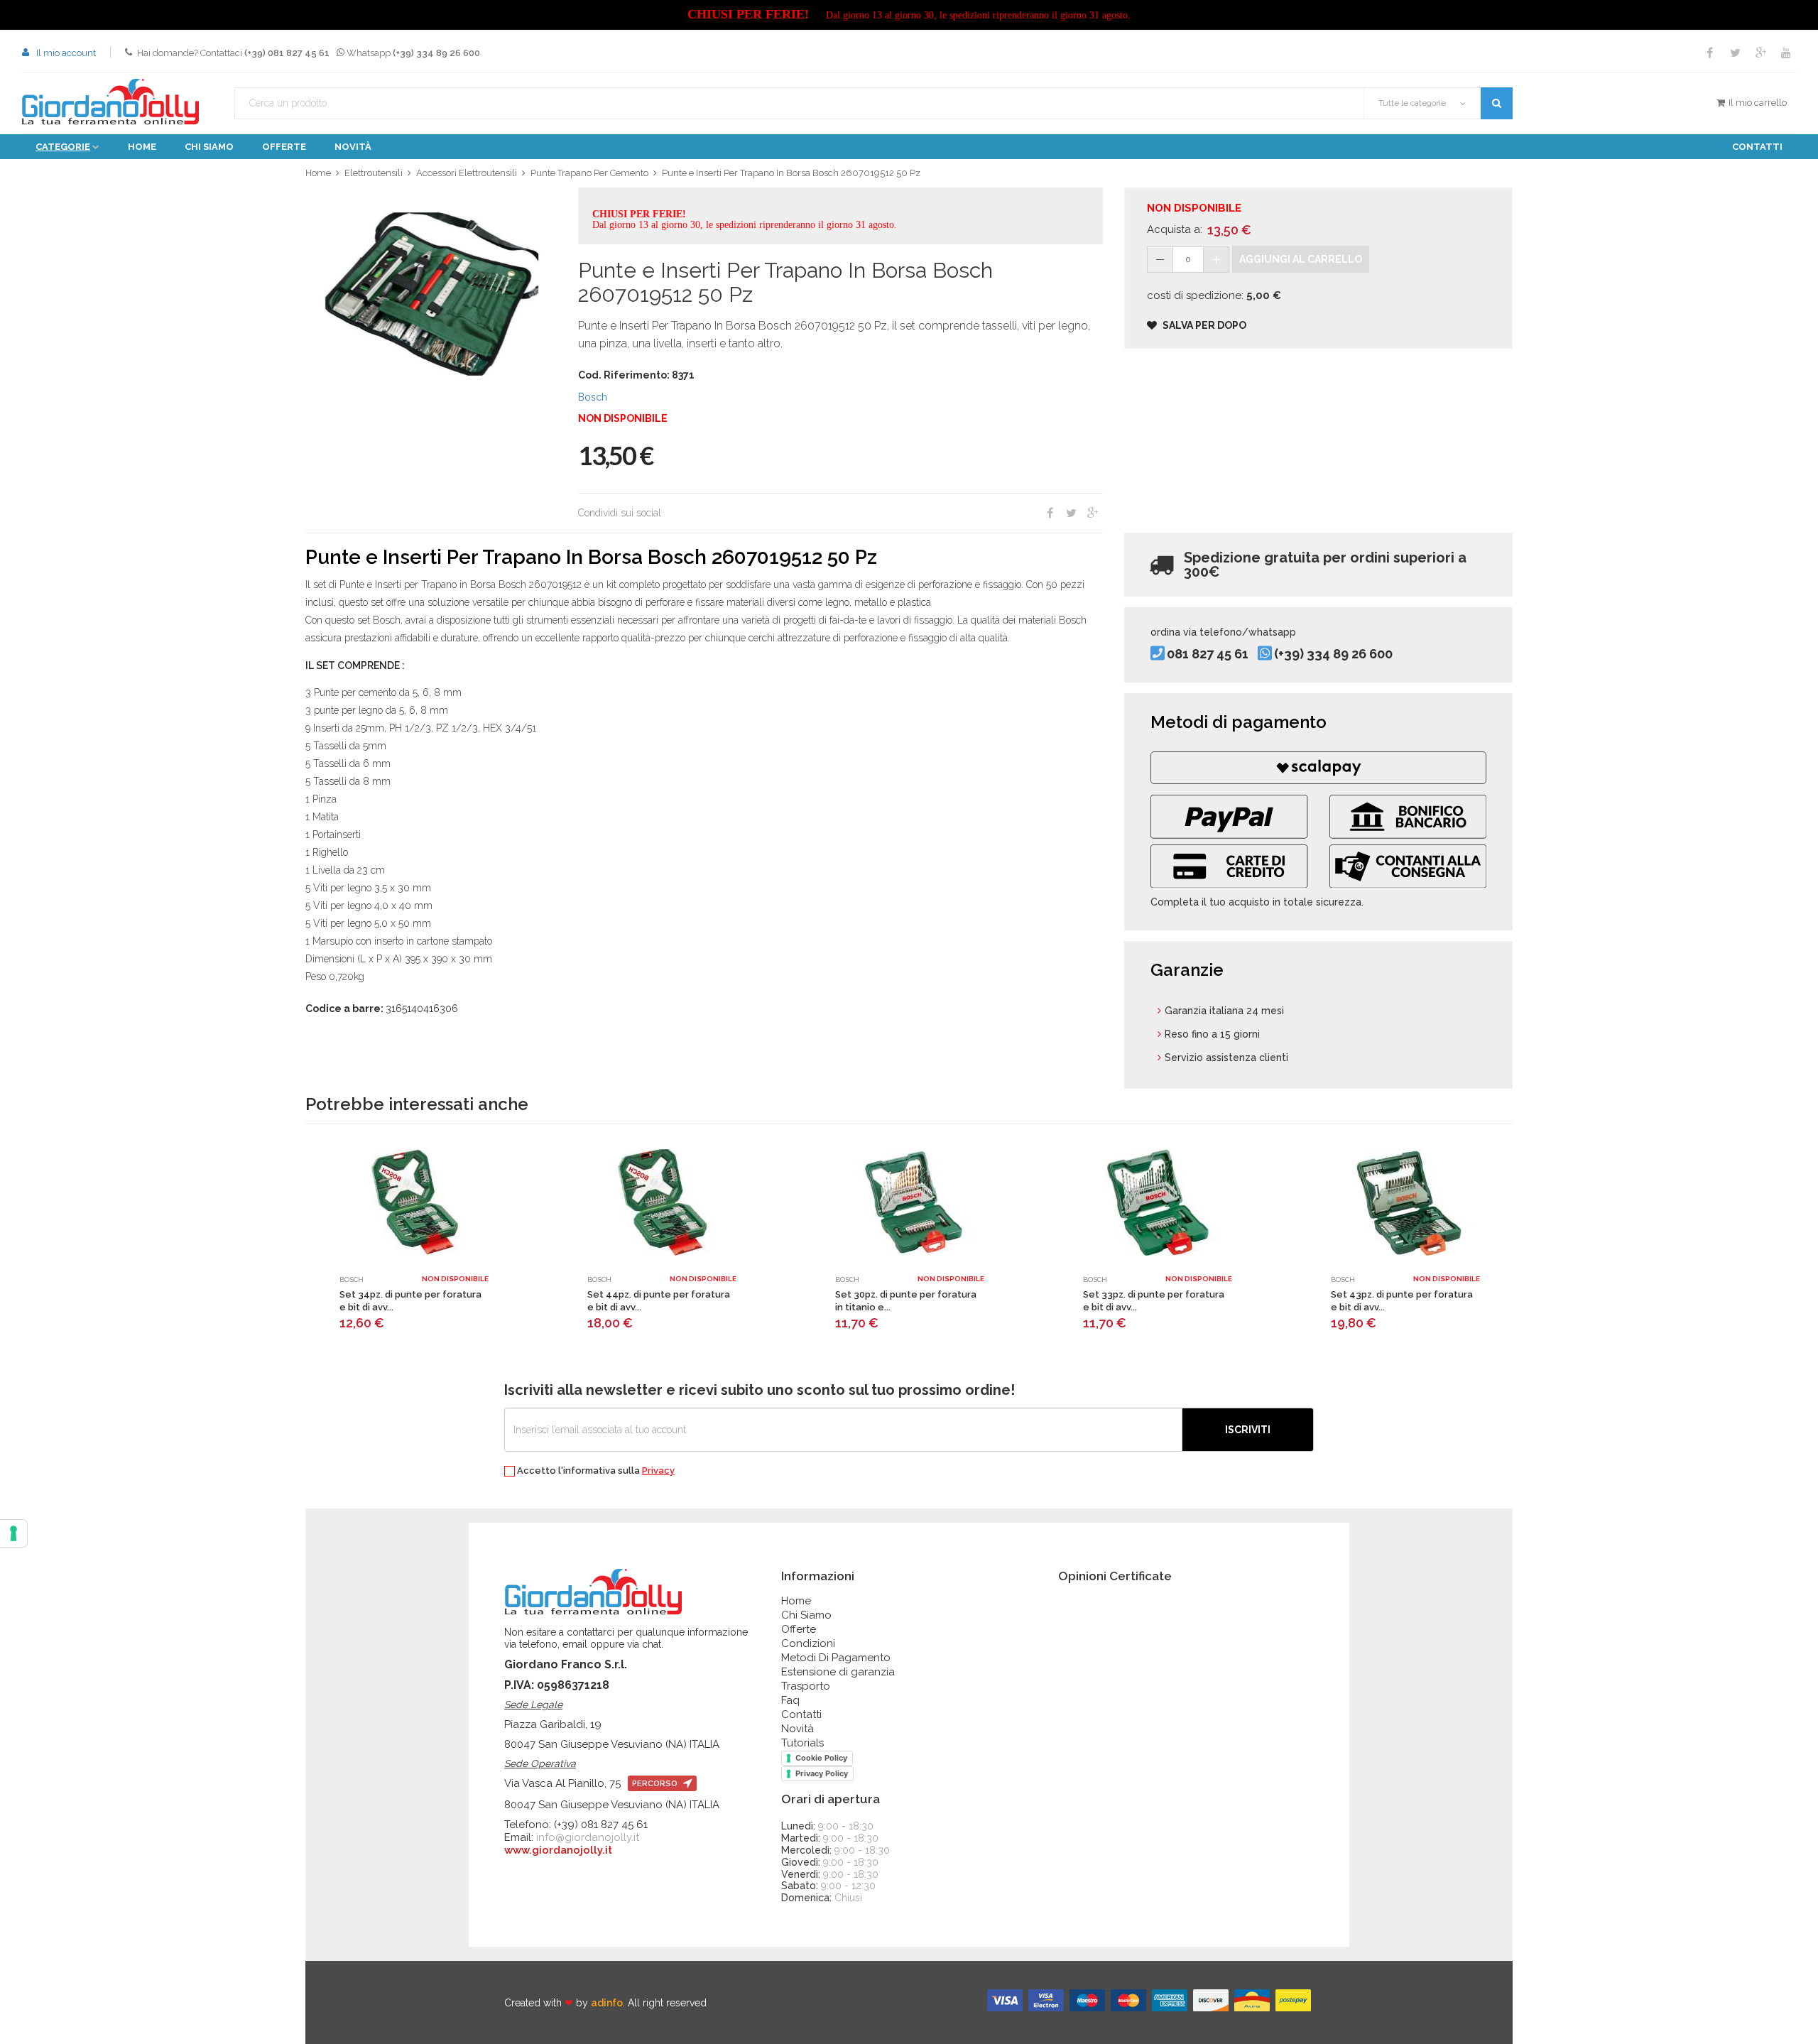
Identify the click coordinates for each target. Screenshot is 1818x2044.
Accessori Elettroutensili (467, 173)
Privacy (658, 1471)
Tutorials (802, 1743)
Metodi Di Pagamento (836, 1658)
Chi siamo (209, 147)
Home (142, 147)
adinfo (607, 2003)
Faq (790, 1700)
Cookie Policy (821, 1758)
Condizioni (808, 1643)
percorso (656, 1784)
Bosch (593, 397)
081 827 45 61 (1208, 654)
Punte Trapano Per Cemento (589, 173)
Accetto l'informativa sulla (595, 1471)
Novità (353, 147)
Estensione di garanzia (838, 1672)
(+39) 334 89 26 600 (1333, 654)
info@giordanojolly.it (588, 1837)
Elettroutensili (374, 173)
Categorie (63, 147)
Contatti (1757, 147)
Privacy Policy (822, 1773)
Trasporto (806, 1686)
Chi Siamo (806, 1615)
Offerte (284, 147)
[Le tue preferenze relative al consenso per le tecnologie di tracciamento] (13, 1533)
